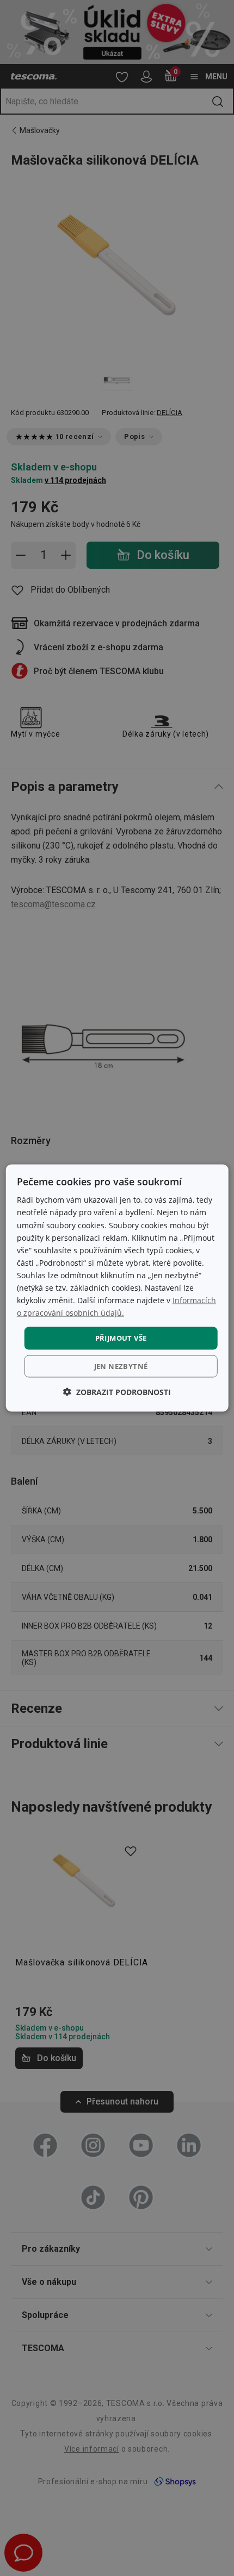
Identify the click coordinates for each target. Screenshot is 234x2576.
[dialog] (117, 1288)
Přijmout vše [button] (121, 1338)
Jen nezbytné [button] (121, 1366)
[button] (117, 1391)
